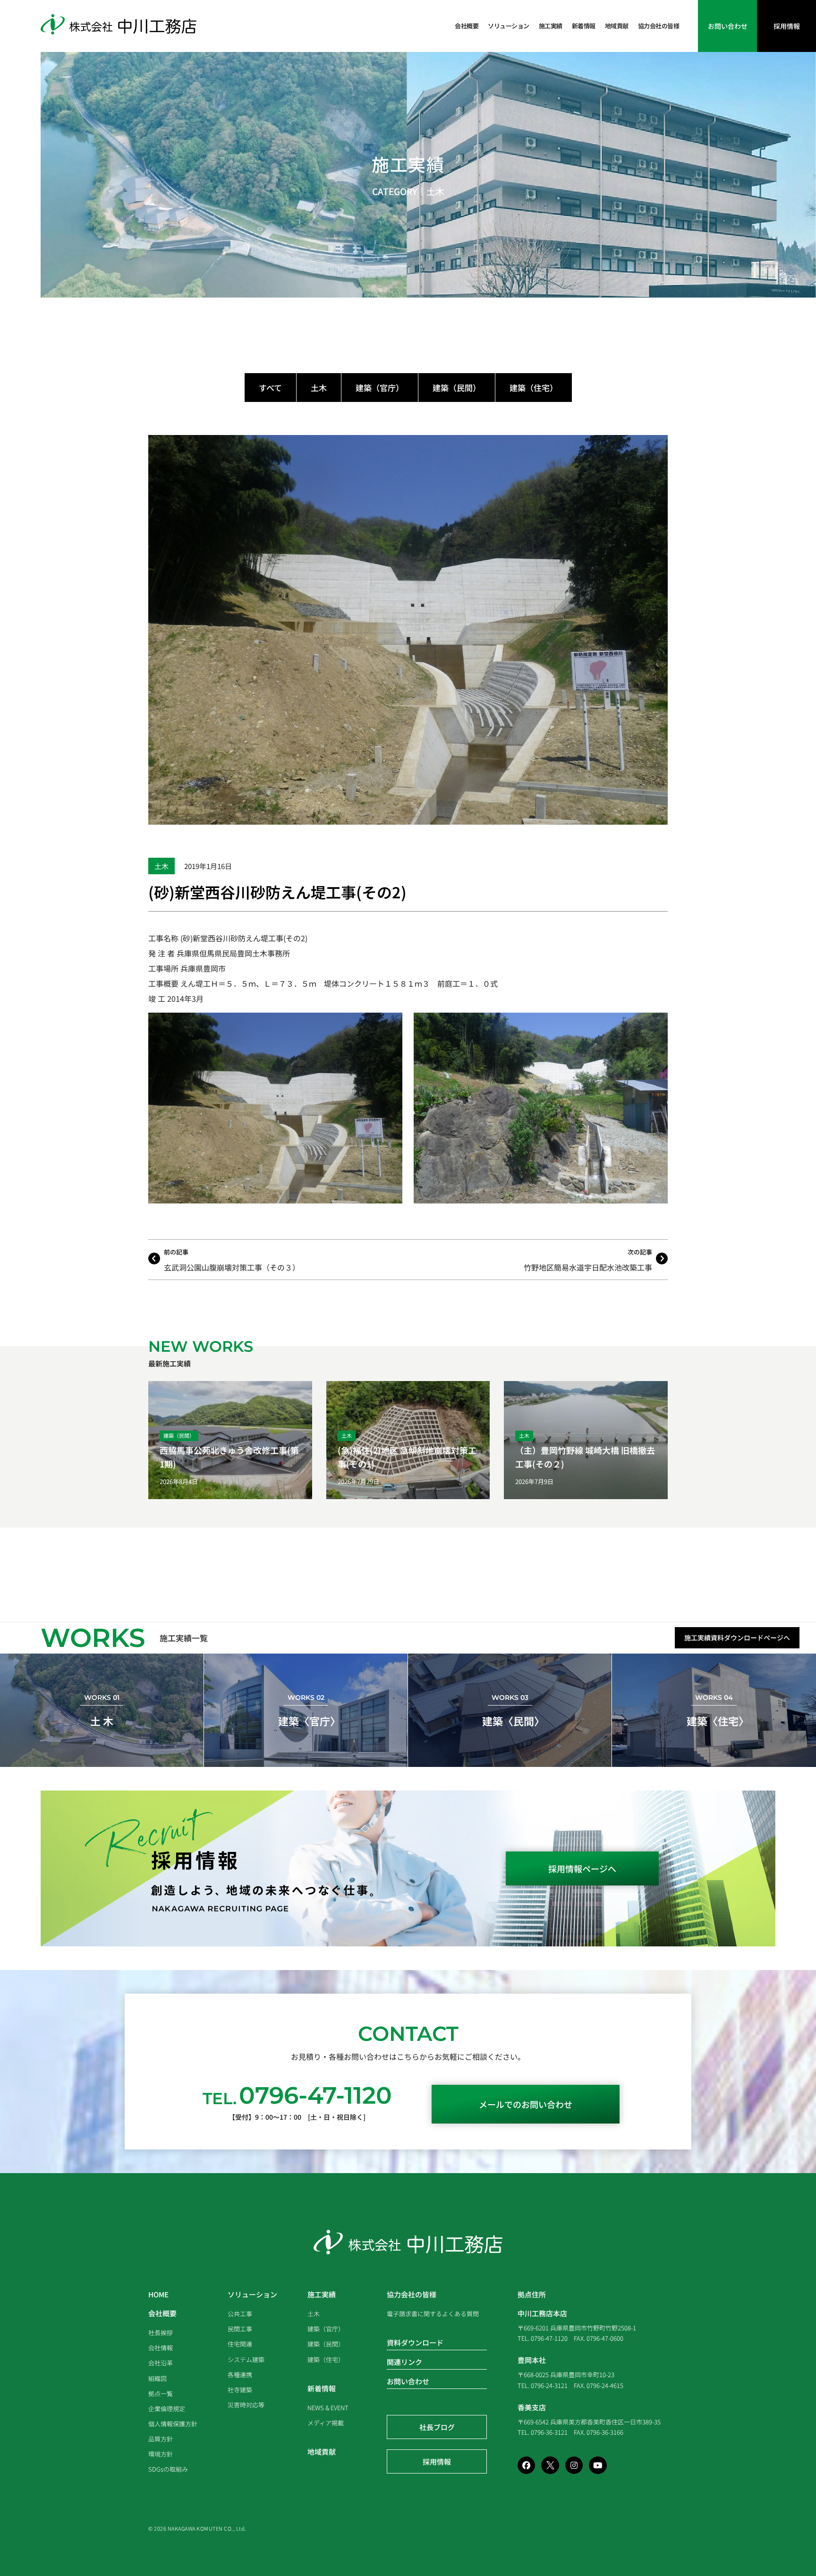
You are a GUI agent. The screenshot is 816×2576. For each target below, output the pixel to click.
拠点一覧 (161, 2393)
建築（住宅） (534, 388)
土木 (435, 191)
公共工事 (240, 2314)
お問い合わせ (408, 2381)
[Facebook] (526, 2465)
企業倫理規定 (167, 2409)
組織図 (157, 2378)
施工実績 (551, 26)
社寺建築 (240, 2390)
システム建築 (246, 2359)
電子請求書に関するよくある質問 (433, 2314)
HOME (158, 2294)
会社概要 (467, 26)
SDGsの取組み (168, 2469)
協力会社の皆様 (659, 26)
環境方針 (161, 2454)
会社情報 (161, 2348)
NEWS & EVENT (328, 2408)
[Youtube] (598, 2465)
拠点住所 (532, 2294)
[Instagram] (574, 2465)
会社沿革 (161, 2363)
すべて (270, 388)
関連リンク (404, 2362)
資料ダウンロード (415, 2342)
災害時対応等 (246, 2405)
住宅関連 (240, 2344)
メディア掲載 (326, 2423)
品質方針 (161, 2439)
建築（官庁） (380, 388)
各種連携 (240, 2375)
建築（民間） (457, 388)
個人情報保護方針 (173, 2424)
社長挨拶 (161, 2333)
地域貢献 (617, 26)
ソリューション (509, 26)
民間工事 (240, 2329)
